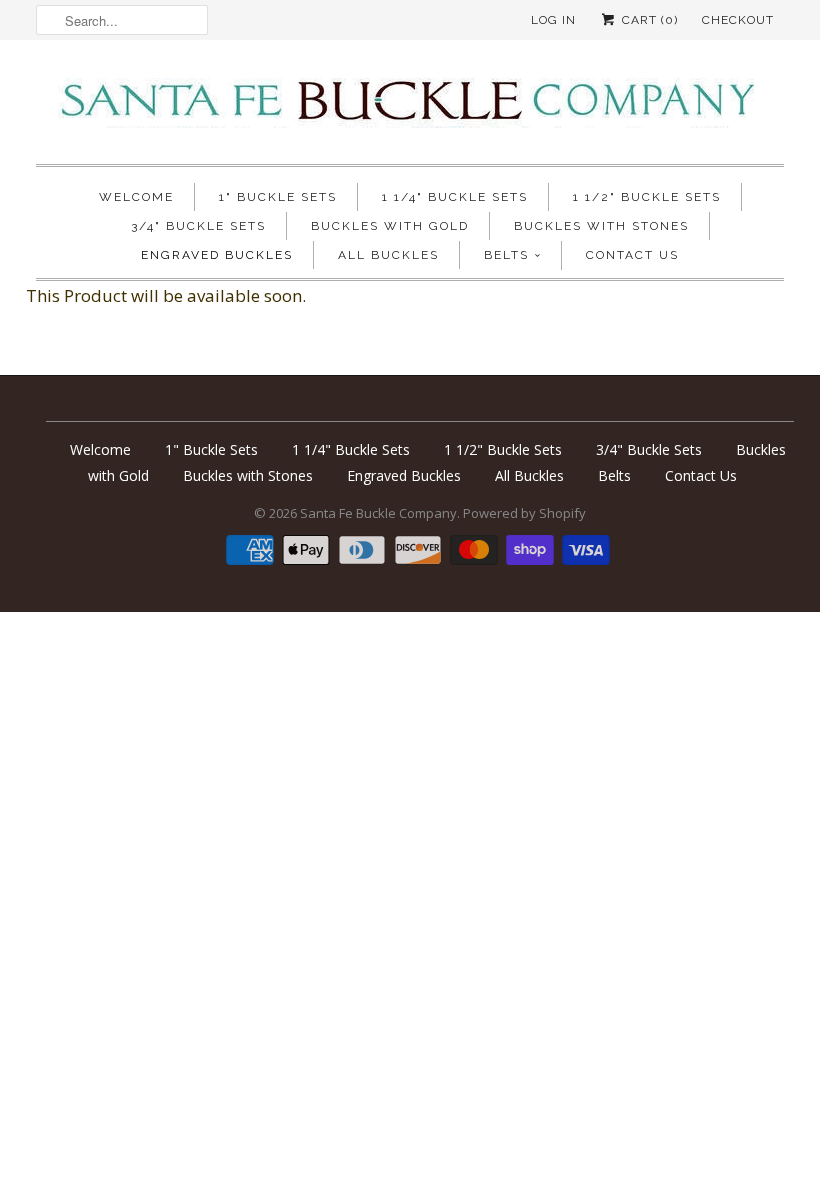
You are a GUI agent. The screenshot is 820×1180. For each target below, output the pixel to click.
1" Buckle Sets (278, 197)
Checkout (738, 20)
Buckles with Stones (601, 226)
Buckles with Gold (390, 226)
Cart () (648, 20)
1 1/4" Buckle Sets (455, 197)
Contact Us (632, 255)
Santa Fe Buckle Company (378, 513)
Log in (553, 20)
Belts (506, 255)
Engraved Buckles (217, 255)
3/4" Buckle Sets (198, 226)
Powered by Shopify (524, 513)
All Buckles (388, 255)
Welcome (136, 197)
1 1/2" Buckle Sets (647, 197)
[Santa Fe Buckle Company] (410, 107)
